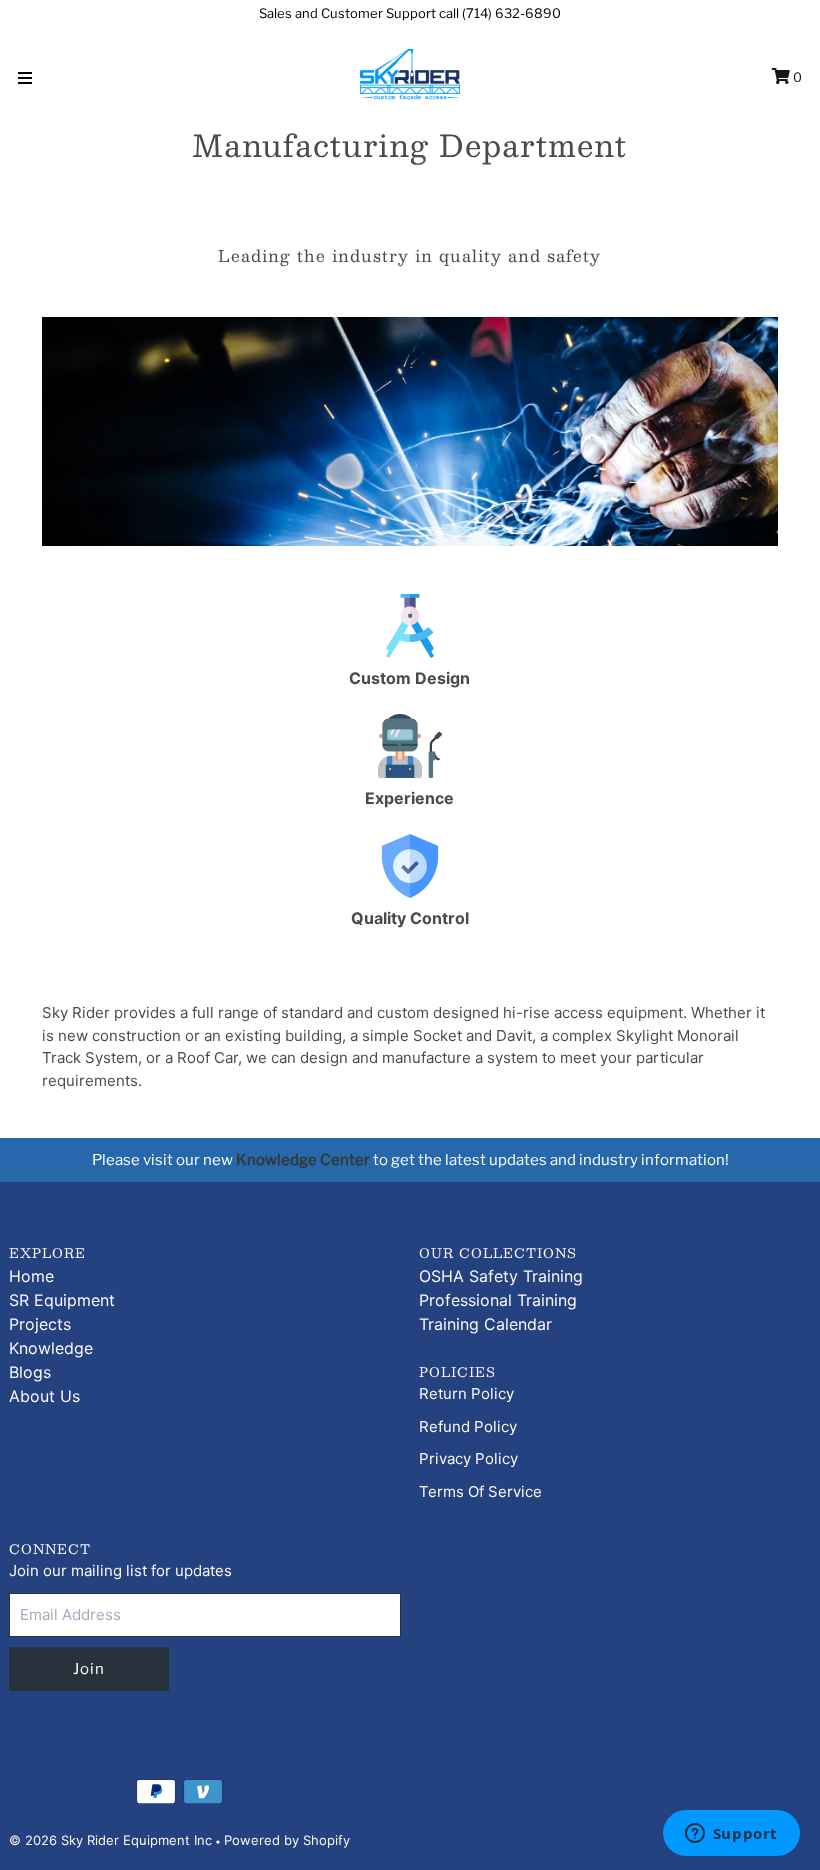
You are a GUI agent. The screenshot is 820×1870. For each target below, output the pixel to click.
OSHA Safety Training (501, 1276)
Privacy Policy (468, 1458)
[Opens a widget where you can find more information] (731, 1835)
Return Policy (466, 1393)
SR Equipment (62, 1300)
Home (31, 1276)
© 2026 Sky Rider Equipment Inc (110, 1840)
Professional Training (498, 1300)
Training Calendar (485, 1324)
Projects (40, 1324)
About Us (44, 1396)
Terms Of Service (480, 1491)
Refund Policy (468, 1426)
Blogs (30, 1372)
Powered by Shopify (287, 1840)
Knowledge (51, 1348)
